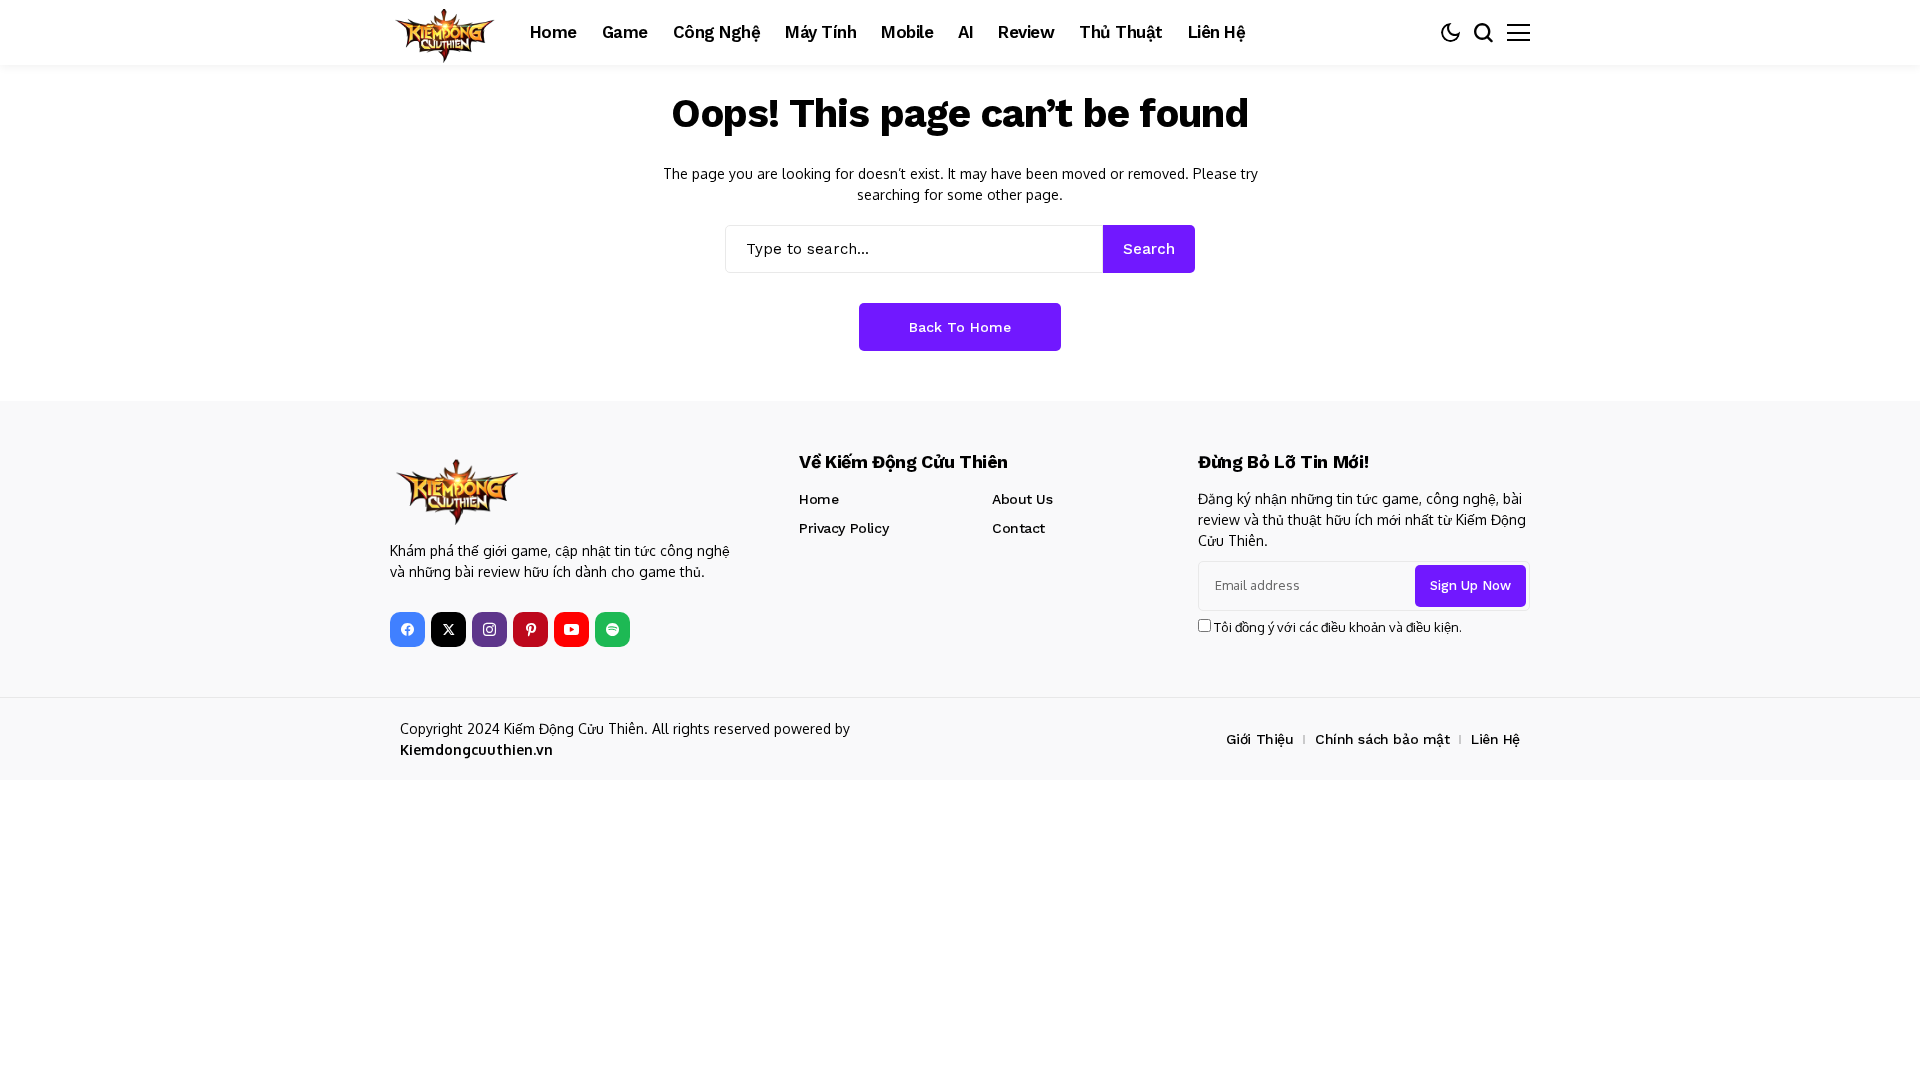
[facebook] (407, 629)
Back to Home (960, 327)
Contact (1018, 528)
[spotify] (612, 629)
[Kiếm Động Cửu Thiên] (445, 32)
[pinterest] (530, 629)
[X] (448, 629)
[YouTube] (571, 629)
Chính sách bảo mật (1382, 739)
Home (818, 499)
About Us (1022, 499)
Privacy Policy (843, 528)
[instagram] (489, 629)
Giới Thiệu (1260, 739)
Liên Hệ (1495, 739)
